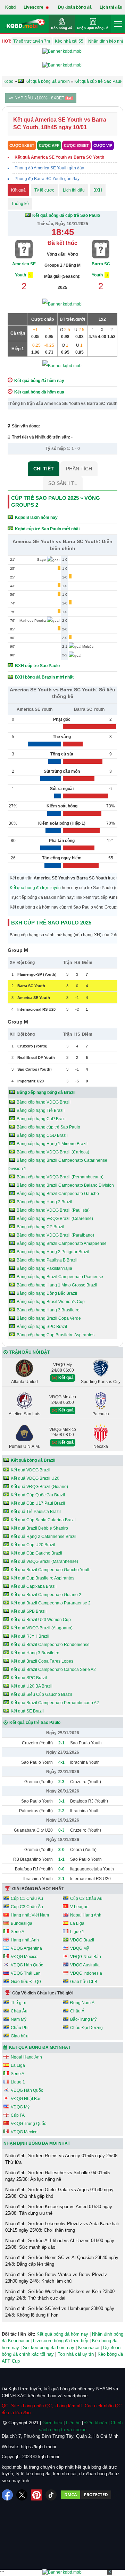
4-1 (61, 1762)
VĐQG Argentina (26, 1948)
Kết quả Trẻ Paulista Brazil (36, 1512)
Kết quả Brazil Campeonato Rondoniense (50, 1645)
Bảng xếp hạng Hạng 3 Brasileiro (48, 1310)
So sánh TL (63, 483)
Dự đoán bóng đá (75, 7)
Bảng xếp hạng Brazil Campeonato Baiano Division (65, 1185)
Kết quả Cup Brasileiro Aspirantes (43, 1578)
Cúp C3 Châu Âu (27, 1907)
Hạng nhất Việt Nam (30, 1915)
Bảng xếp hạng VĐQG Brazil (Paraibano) (55, 1235)
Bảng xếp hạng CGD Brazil (42, 1135)
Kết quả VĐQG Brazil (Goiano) (39, 1487)
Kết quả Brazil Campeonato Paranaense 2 (51, 1603)
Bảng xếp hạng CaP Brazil (42, 1119)
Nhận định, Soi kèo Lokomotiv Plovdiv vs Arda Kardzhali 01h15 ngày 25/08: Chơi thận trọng (62, 2227)
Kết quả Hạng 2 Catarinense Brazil (44, 1537)
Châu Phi (20, 2028)
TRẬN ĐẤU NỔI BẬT (30, 1352)
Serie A (18, 1932)
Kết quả (18, 190)
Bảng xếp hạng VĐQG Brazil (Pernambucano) (60, 1177)
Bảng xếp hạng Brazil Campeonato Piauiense (60, 1277)
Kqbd (10, 7)
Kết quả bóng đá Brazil (33, 1460)
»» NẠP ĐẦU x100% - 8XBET (37, 98)
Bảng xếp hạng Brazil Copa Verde (49, 1318)
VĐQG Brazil (82, 1940)
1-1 (61, 1859)
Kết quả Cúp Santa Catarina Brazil (43, 1520)
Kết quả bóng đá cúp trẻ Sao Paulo (66, 215)
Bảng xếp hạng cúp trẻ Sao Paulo (48, 1127)
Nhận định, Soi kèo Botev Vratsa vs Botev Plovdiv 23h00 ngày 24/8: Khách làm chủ (56, 2278)
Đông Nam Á (82, 2003)
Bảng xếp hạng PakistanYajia (44, 1268)
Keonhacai (89, 2348)
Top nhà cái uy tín (76, 2354)
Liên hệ (73, 2423)
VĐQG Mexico (24, 1957)
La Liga (77, 1923)
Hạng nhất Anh (25, 1940)
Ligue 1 (77, 1932)
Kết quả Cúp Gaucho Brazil (36, 1553)
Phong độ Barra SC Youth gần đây (47, 179)
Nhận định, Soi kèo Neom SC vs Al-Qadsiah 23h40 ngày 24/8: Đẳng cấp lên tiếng (62, 2261)
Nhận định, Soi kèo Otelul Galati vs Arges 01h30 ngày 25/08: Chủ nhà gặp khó (59, 2193)
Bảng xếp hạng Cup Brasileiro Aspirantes (56, 1335)
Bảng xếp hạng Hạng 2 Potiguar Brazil (53, 1252)
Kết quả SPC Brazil (29, 1678)
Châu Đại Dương (86, 2028)
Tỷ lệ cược (44, 190)
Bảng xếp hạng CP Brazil (40, 1227)
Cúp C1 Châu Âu (27, 1898)
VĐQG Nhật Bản (86, 1957)
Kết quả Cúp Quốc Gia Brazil (38, 1495)
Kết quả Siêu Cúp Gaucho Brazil (41, 1694)
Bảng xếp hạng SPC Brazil (42, 1327)
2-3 (61, 1782)
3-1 (61, 1801)
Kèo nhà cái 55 (69, 41)
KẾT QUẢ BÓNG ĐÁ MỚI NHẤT (40, 2047)
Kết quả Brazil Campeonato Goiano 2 (46, 1595)
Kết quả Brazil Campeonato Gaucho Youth (51, 1570)
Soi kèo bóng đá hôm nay (49, 2348)
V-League (79, 1907)
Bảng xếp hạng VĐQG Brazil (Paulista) (53, 1210)
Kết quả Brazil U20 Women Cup (41, 1620)
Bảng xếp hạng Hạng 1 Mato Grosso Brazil (57, 1285)
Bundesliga (22, 1923)
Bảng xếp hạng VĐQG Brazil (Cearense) (55, 1219)
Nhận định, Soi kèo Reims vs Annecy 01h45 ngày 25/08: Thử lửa (62, 2159)
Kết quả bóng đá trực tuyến (35, 888)
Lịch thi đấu (111, 7)
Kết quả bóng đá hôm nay (62, 2334)
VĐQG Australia (85, 1965)
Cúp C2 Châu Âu (86, 1898)
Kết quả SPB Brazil (29, 1611)
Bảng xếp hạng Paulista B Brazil (47, 1260)
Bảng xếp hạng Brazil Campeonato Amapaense (62, 1243)
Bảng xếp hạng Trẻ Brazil (41, 1110)
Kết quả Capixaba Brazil (34, 1586)
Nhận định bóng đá (93, 28)
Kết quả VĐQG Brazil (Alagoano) (42, 1628)
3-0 (61, 1850)
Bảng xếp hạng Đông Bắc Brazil (47, 1293)
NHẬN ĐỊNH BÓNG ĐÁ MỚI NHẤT (37, 2143)
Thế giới (19, 2003)
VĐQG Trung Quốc (28, 2124)
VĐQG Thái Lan (26, 1973)
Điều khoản (96, 2423)
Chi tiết (44, 469)
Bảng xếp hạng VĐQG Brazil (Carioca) (53, 1152)
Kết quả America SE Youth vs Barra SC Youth (59, 157)
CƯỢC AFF (49, 145)
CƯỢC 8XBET (22, 145)
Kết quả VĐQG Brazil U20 (35, 1478)
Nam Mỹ (19, 2019)
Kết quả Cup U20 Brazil (33, 1545)
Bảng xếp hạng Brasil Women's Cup (51, 1302)
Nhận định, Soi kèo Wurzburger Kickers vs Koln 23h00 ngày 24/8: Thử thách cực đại (60, 2295)
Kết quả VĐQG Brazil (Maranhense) (44, 1561)
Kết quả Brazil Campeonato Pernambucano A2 (55, 1703)
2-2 (61, 1811)
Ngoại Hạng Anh (86, 1915)
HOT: (7, 41)
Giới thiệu (52, 2423)
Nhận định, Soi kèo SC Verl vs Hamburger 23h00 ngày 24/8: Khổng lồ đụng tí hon (60, 2312)
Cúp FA (18, 2115)
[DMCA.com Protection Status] (86, 2495)
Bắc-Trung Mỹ (83, 2019)
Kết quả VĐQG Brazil (31, 1470)
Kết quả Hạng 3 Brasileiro (35, 1653)
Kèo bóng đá (62, 28)
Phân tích (79, 469)
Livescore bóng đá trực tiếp (61, 2341)
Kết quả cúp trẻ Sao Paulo (35, 1723)
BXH (98, 190)
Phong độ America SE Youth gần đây (49, 168)
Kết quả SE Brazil (27, 1711)
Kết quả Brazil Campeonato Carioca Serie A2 (53, 1670)
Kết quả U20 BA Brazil (32, 1686)
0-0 (61, 1869)
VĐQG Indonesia (86, 1973)
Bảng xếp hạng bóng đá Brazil (46, 1092)
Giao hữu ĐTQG (26, 1982)
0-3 (61, 1830)
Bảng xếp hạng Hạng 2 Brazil (44, 1202)
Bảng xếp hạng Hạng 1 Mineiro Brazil (52, 1144)
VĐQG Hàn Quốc (27, 1965)
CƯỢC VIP (103, 145)
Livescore (34, 7)
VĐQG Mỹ (80, 1948)
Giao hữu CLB (84, 1982)
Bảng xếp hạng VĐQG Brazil (44, 1102)
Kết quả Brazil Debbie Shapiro (39, 1528)
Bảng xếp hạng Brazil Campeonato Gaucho (58, 1194)
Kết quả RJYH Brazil (30, 1636)
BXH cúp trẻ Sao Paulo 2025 (51, 923)
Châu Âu (19, 2011)
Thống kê (20, 204)
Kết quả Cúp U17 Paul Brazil (38, 1503)
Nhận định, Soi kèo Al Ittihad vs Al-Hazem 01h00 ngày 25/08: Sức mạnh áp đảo (60, 2244)
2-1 (61, 1743)
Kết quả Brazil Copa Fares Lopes (42, 1661)
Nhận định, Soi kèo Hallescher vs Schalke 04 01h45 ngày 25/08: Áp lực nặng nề (57, 2176)
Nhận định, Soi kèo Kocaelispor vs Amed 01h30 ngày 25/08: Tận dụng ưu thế (59, 2210)
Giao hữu (20, 2036)
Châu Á (77, 2011)
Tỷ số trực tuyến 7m (32, 41)
